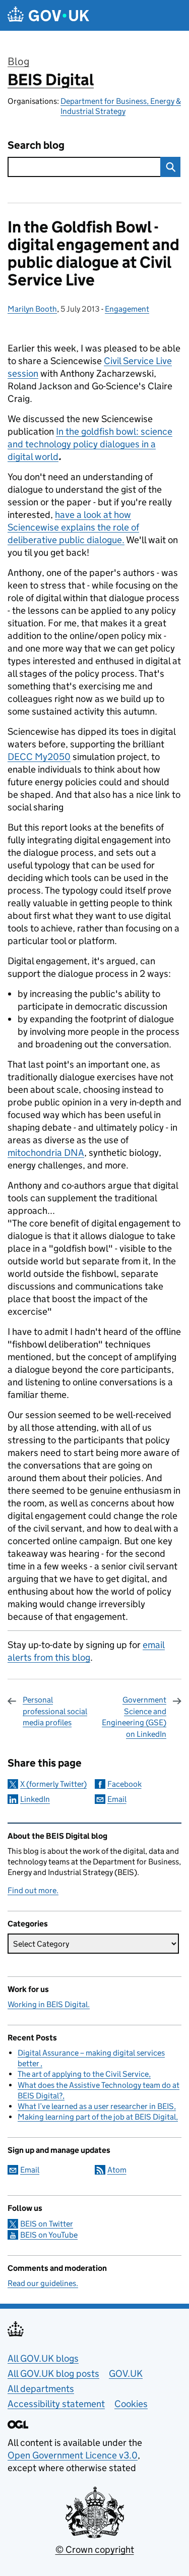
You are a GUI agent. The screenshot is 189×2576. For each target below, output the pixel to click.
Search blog (36, 145)
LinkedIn (35, 1799)
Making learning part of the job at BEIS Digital (97, 2117)
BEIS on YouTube (49, 2235)
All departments (41, 2389)
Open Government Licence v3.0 (73, 2455)
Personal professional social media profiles (55, 1711)
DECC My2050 (39, 757)
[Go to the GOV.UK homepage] (48, 15)
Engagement (127, 309)
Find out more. (33, 1890)
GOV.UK (126, 2374)
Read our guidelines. (43, 2283)
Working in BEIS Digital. (49, 2004)
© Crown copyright (95, 2550)
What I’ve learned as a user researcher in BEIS (96, 2106)
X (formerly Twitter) (53, 1784)
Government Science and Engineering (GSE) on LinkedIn (134, 1717)
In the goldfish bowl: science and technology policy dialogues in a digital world (90, 444)
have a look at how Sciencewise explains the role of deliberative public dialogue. (73, 527)
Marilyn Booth (32, 309)
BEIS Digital (51, 80)
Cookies (131, 2404)
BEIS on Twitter (47, 2224)
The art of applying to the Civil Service (83, 2074)
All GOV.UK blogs (43, 2358)
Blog (18, 62)
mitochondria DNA (46, 1153)
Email (117, 1799)
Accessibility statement (56, 2404)
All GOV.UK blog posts (53, 2374)
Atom (117, 2170)
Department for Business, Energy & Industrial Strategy (121, 106)
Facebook (124, 1784)
